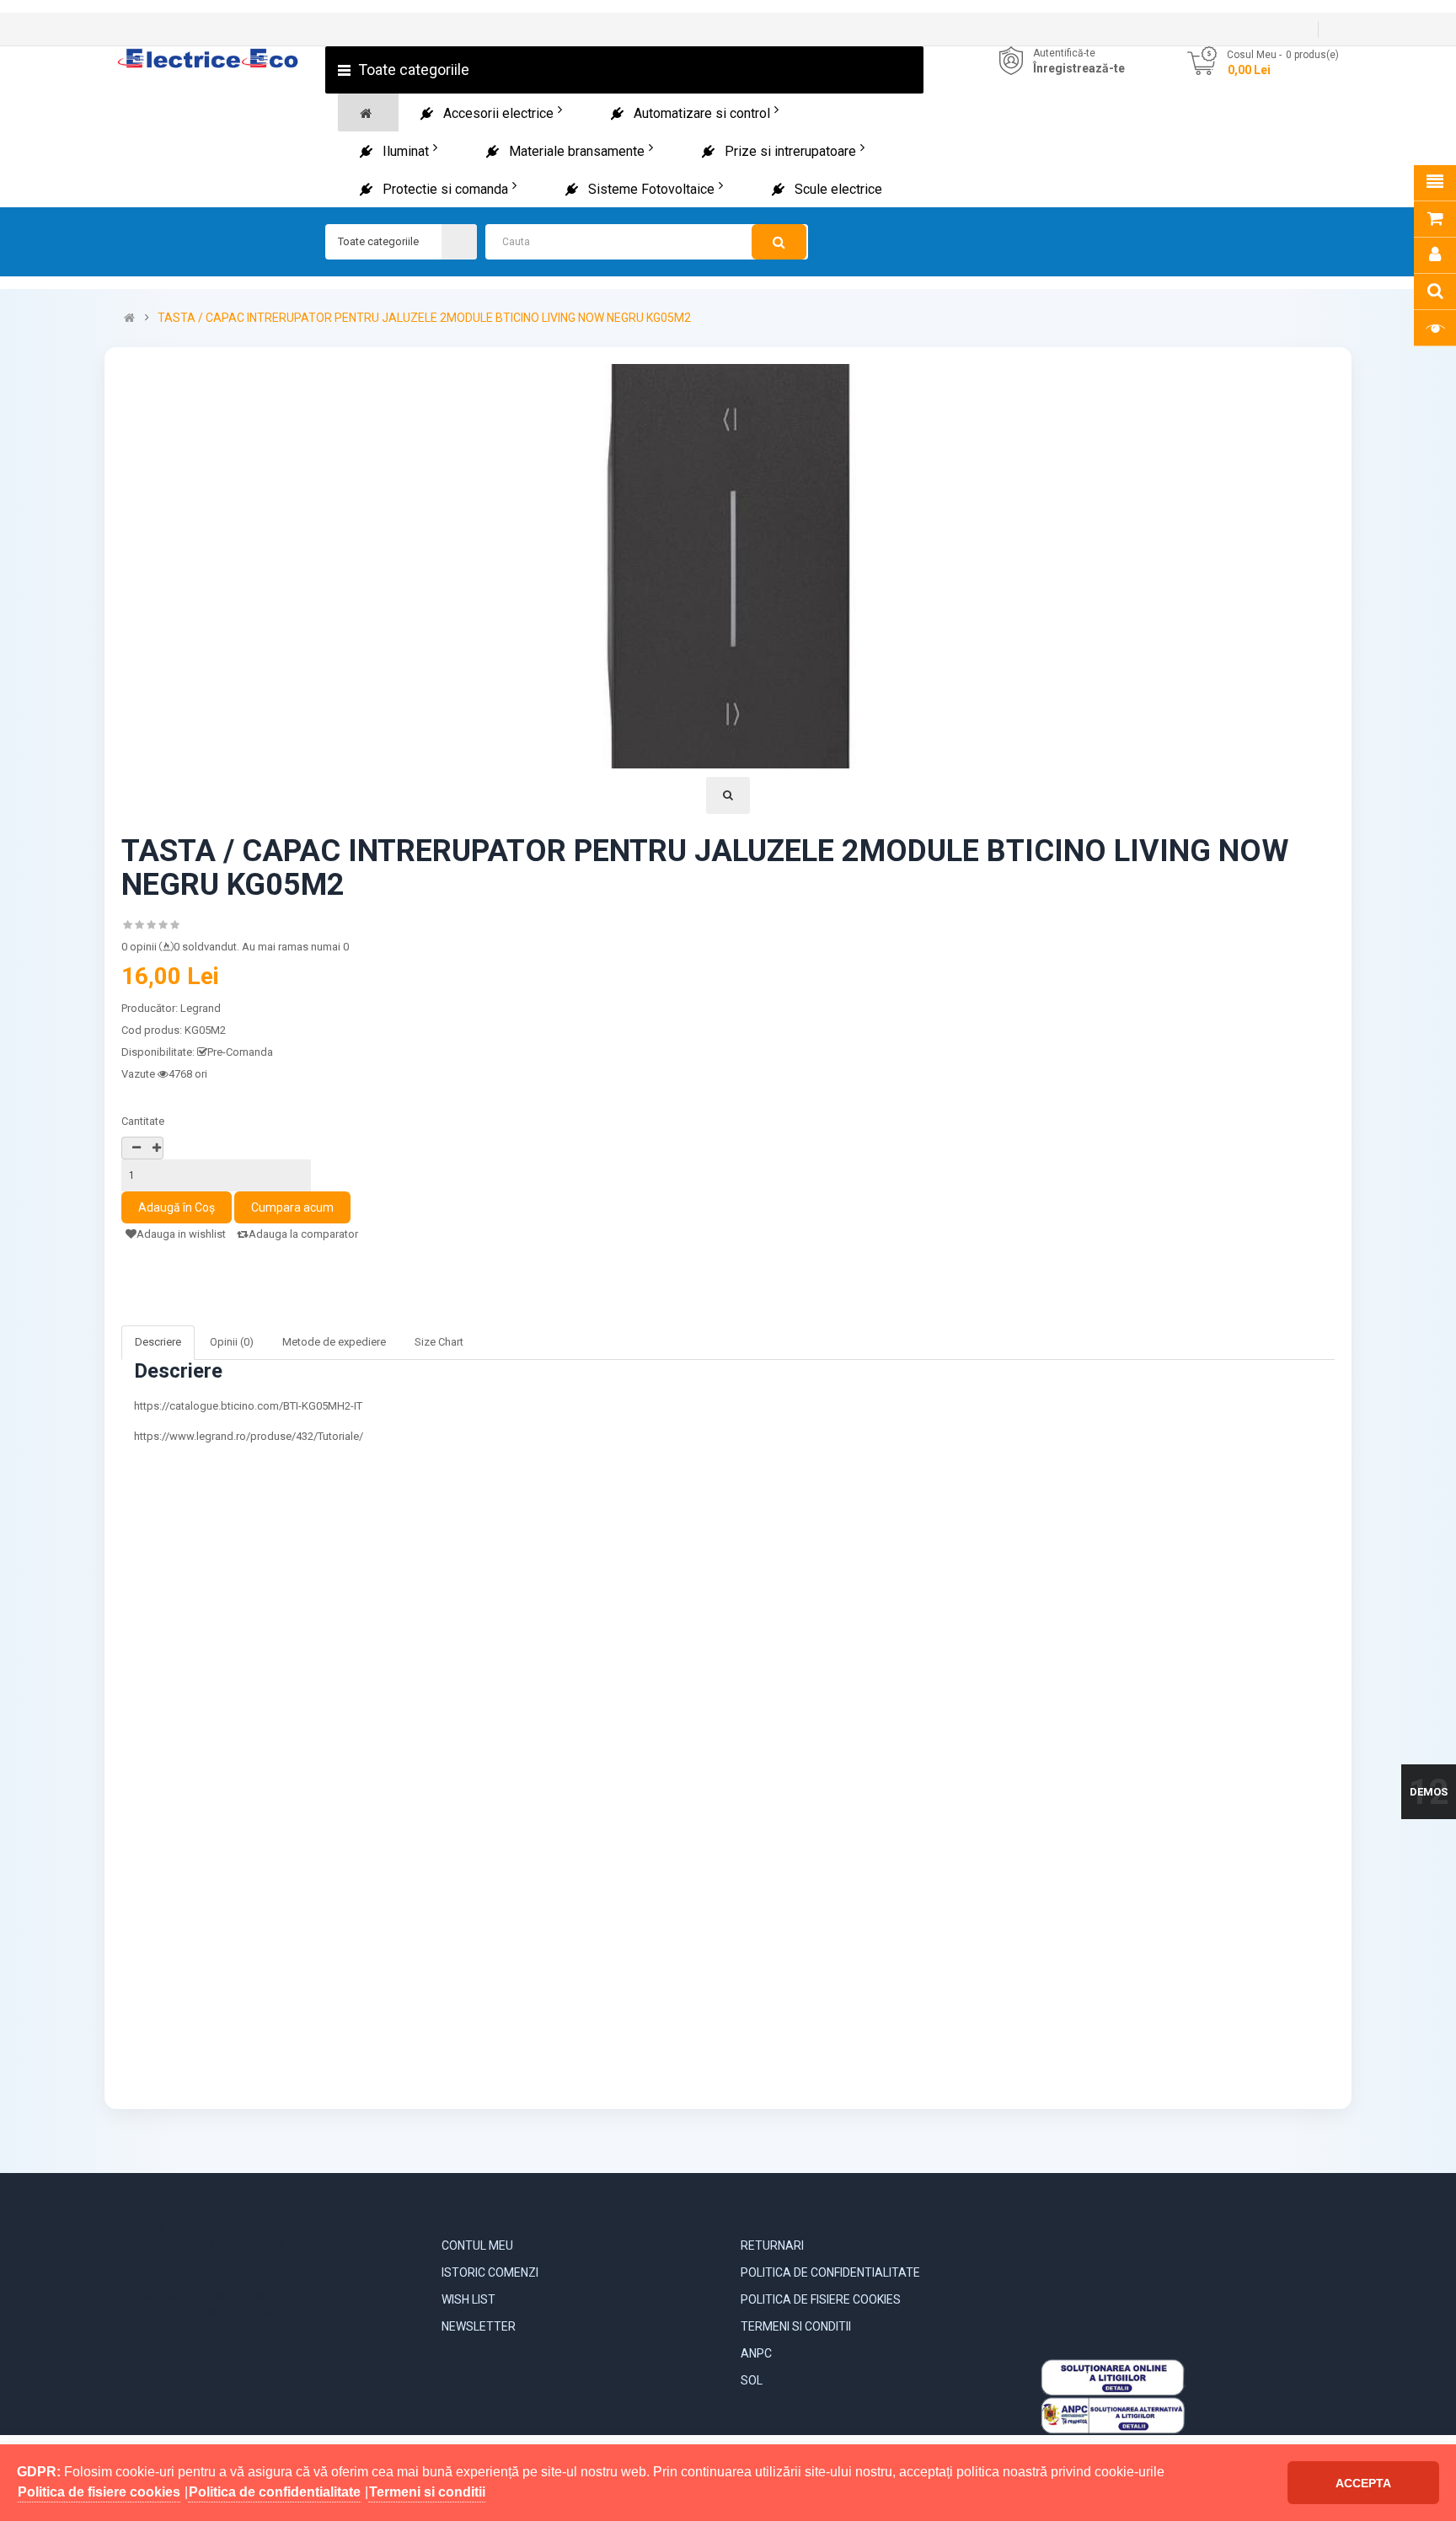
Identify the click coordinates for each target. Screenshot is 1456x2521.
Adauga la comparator (303, 1234)
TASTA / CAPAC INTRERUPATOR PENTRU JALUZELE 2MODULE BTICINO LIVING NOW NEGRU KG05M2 (424, 318)
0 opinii (139, 947)
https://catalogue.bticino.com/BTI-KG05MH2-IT (248, 1406)
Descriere (158, 1342)
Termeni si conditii (796, 2326)
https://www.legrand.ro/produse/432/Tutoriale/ (249, 1436)
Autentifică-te (1064, 53)
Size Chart (439, 1342)
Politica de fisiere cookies (821, 2299)
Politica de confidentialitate (830, 2272)
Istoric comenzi (490, 2272)
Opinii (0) (232, 1342)
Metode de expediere (334, 1342)
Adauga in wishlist (181, 1234)
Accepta (1363, 2483)
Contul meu (477, 2245)
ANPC (756, 2353)
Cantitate (143, 1121)
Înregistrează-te (1079, 68)
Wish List (468, 2299)
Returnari (772, 2245)
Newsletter (479, 2326)
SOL (752, 2380)
